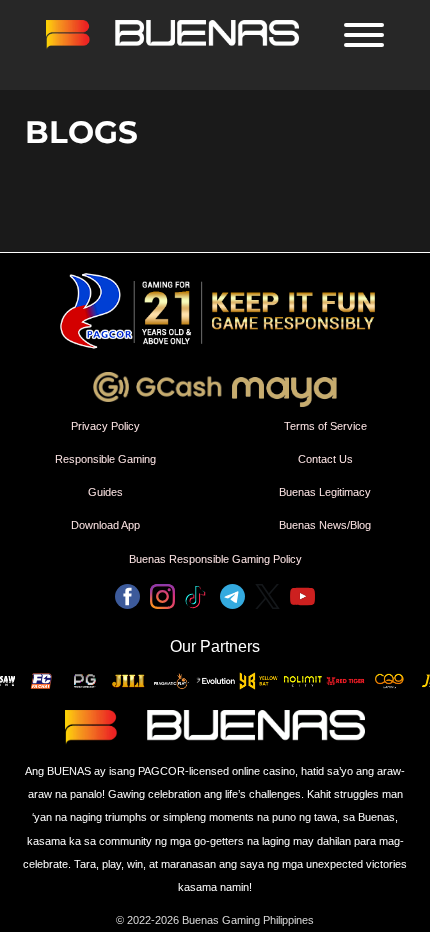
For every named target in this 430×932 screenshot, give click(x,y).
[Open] (364, 35)
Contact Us (325, 459)
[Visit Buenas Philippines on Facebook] (127, 599)
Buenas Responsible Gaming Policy (215, 559)
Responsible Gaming (105, 459)
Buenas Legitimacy (325, 492)
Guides (105, 492)
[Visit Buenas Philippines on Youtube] (302, 599)
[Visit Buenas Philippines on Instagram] (162, 599)
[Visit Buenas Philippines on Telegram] (232, 599)
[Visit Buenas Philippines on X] (267, 599)
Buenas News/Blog (325, 525)
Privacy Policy (105, 426)
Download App (105, 525)
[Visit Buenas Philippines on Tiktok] (197, 599)
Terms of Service (325, 426)
